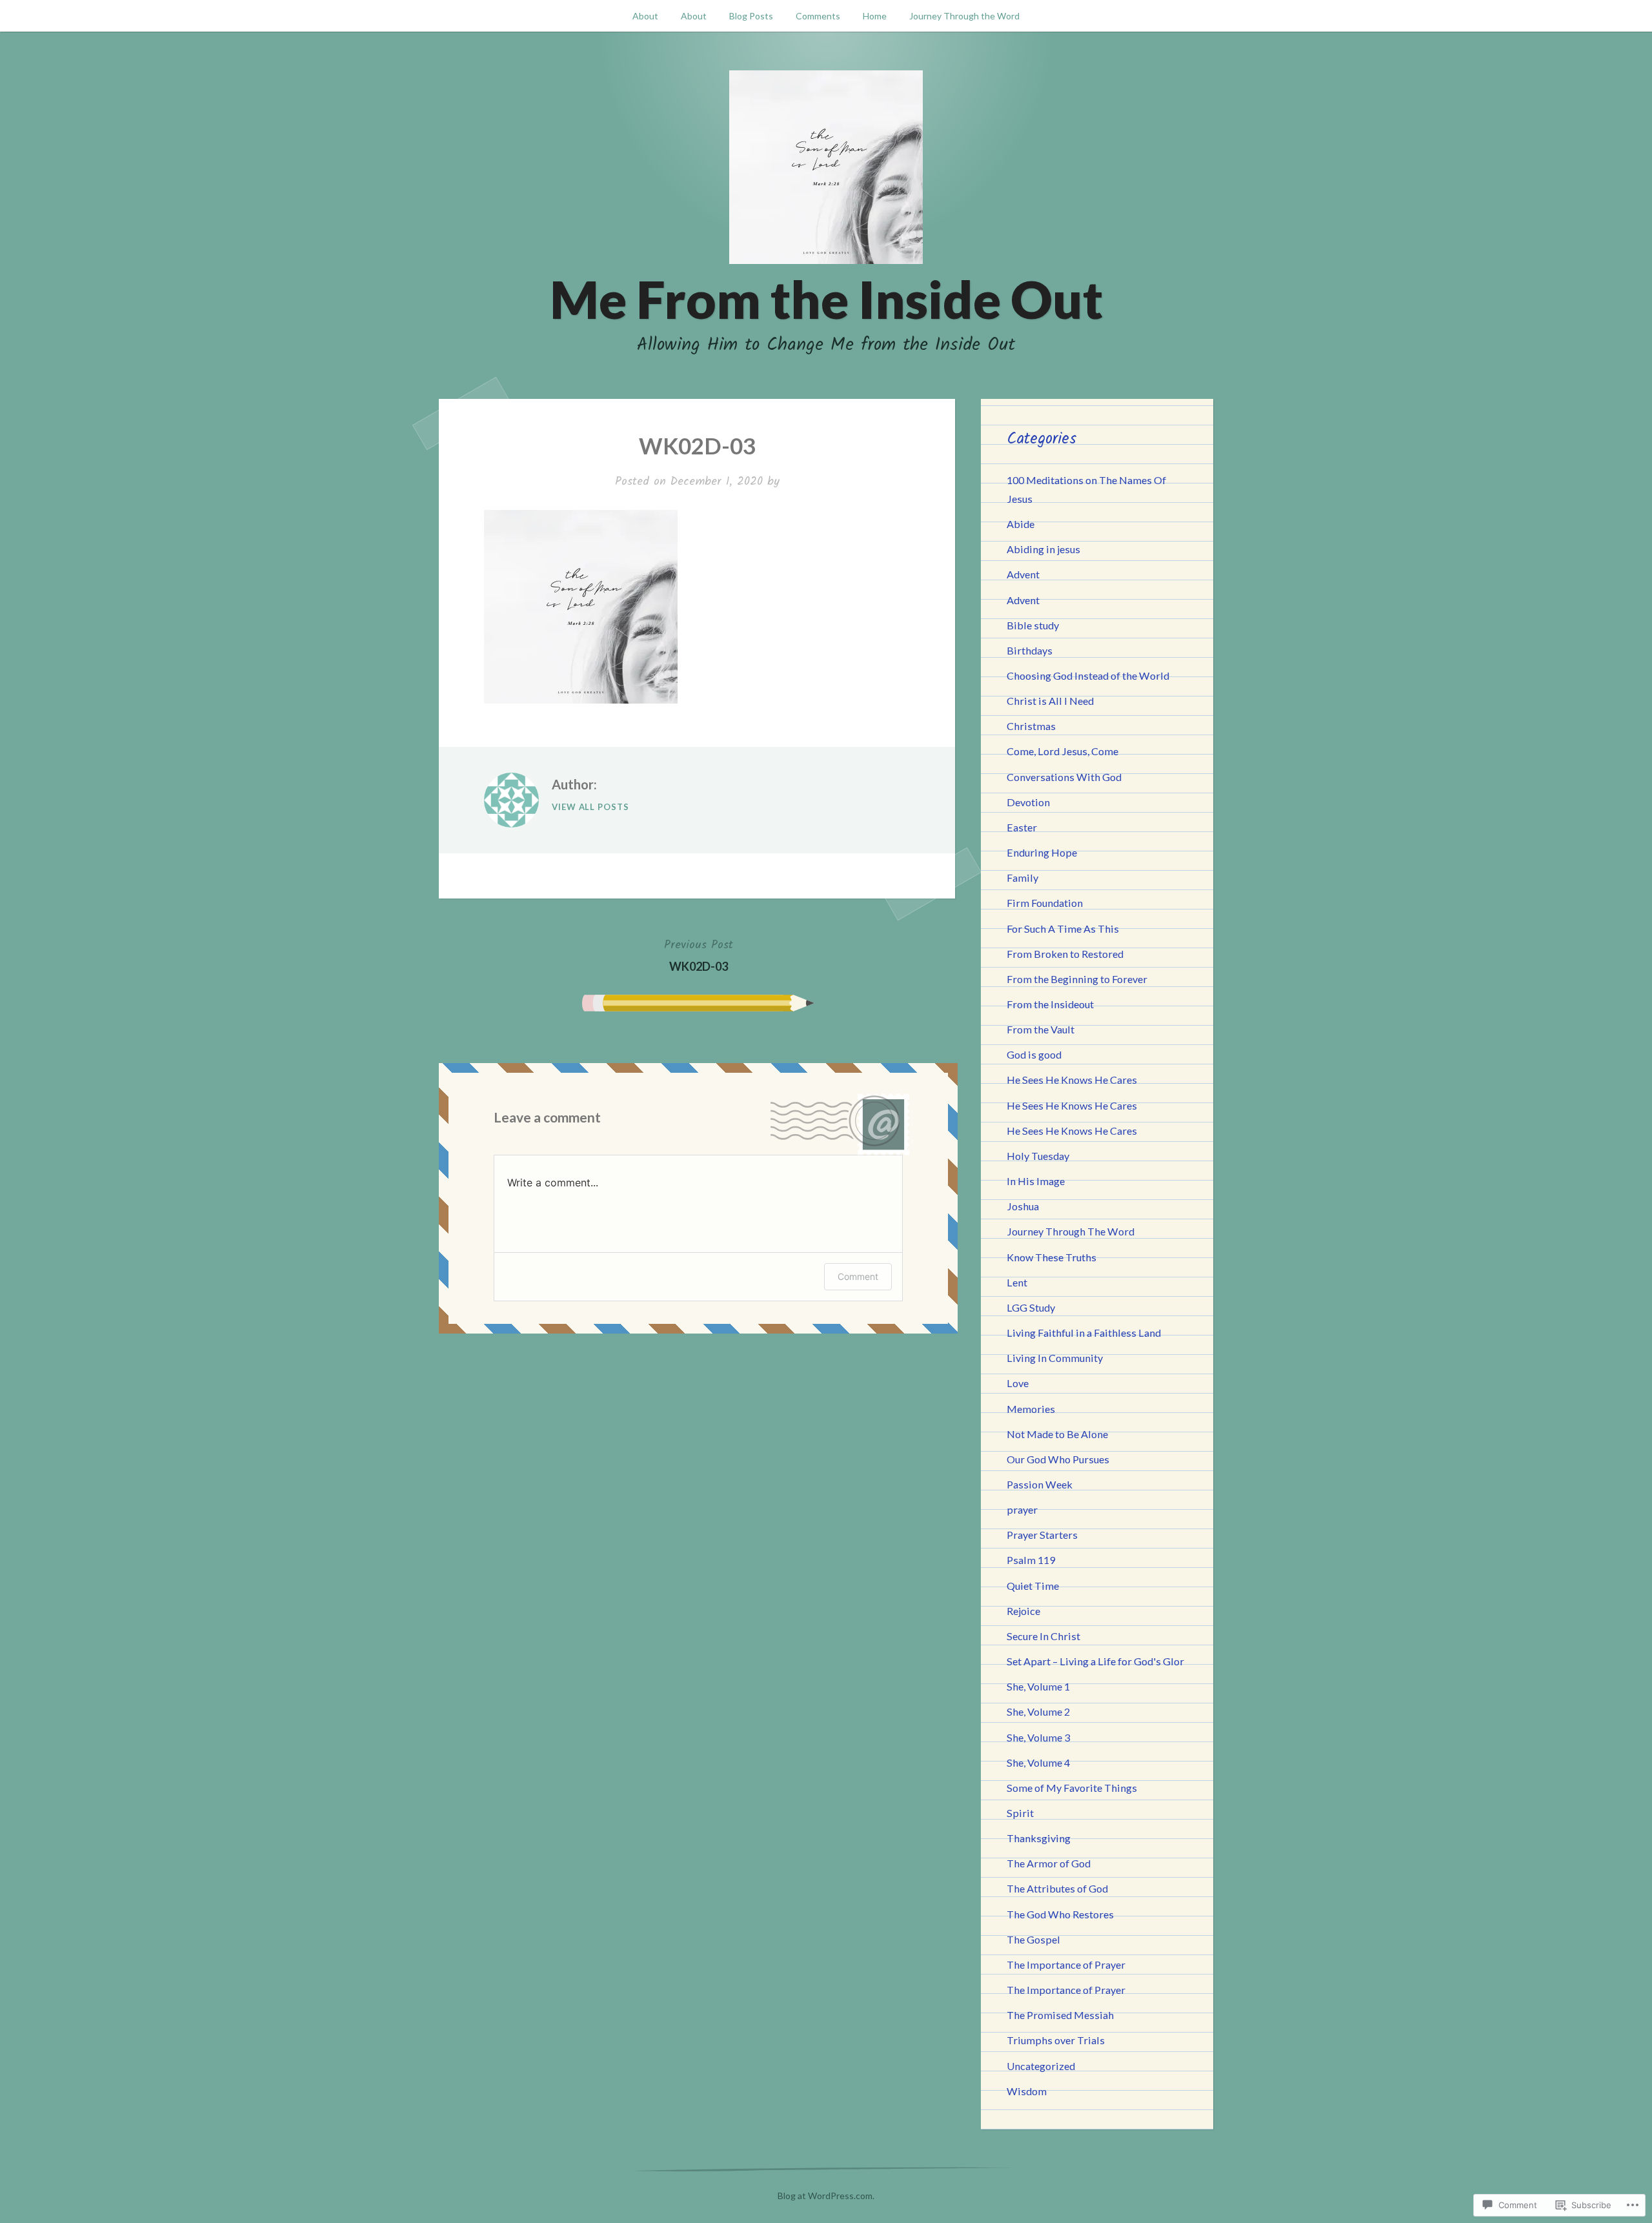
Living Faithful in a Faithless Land (1084, 1333)
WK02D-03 (699, 955)
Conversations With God (1064, 777)
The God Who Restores (1060, 1914)
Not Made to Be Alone (1057, 1434)
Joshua (1023, 1206)
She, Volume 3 (1038, 1737)
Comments (818, 16)
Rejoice (1023, 1611)
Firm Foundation (1045, 903)
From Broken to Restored (1065, 954)
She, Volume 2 (1038, 1711)
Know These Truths (1052, 1257)
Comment (858, 1276)
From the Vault (1041, 1029)
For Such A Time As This (1063, 929)
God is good (1034, 1054)
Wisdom (1027, 2091)
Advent (1023, 574)
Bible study (1033, 625)
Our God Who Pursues (1058, 1459)
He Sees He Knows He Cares (1072, 1080)
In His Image (1036, 1181)
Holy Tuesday (1038, 1156)
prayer (1022, 1509)
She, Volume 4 (1038, 1762)
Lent (1017, 1282)
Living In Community (1055, 1358)
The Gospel (1033, 1939)
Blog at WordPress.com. (826, 2196)
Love (1018, 1383)
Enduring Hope (1042, 852)
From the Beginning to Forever (1077, 979)
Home (875, 16)
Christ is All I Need (1050, 701)
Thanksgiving (1039, 1838)
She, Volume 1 (1038, 1686)
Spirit (1020, 1813)
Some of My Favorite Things (1072, 1788)
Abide (1021, 524)
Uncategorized (1041, 2066)
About (645, 16)
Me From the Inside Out (826, 299)
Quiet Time (1033, 1586)
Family (1022, 878)
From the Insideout (1050, 1004)
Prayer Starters (1042, 1535)
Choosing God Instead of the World (1088, 675)
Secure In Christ (1043, 1636)
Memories (1031, 1409)
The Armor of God (1049, 1863)
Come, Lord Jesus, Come (1063, 751)
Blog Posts (751, 16)
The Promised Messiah (1060, 2015)
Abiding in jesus (1043, 549)
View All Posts (590, 807)
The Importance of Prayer (1066, 1964)
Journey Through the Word (964, 16)
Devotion (1028, 802)
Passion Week (1040, 1484)
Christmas (1031, 726)
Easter (1022, 827)
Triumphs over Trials (1056, 2040)
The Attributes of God (1057, 1888)
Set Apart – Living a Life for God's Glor (1095, 1661)
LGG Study (1031, 1307)
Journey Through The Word (1071, 1231)
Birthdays (1030, 650)
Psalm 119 (1031, 1560)
